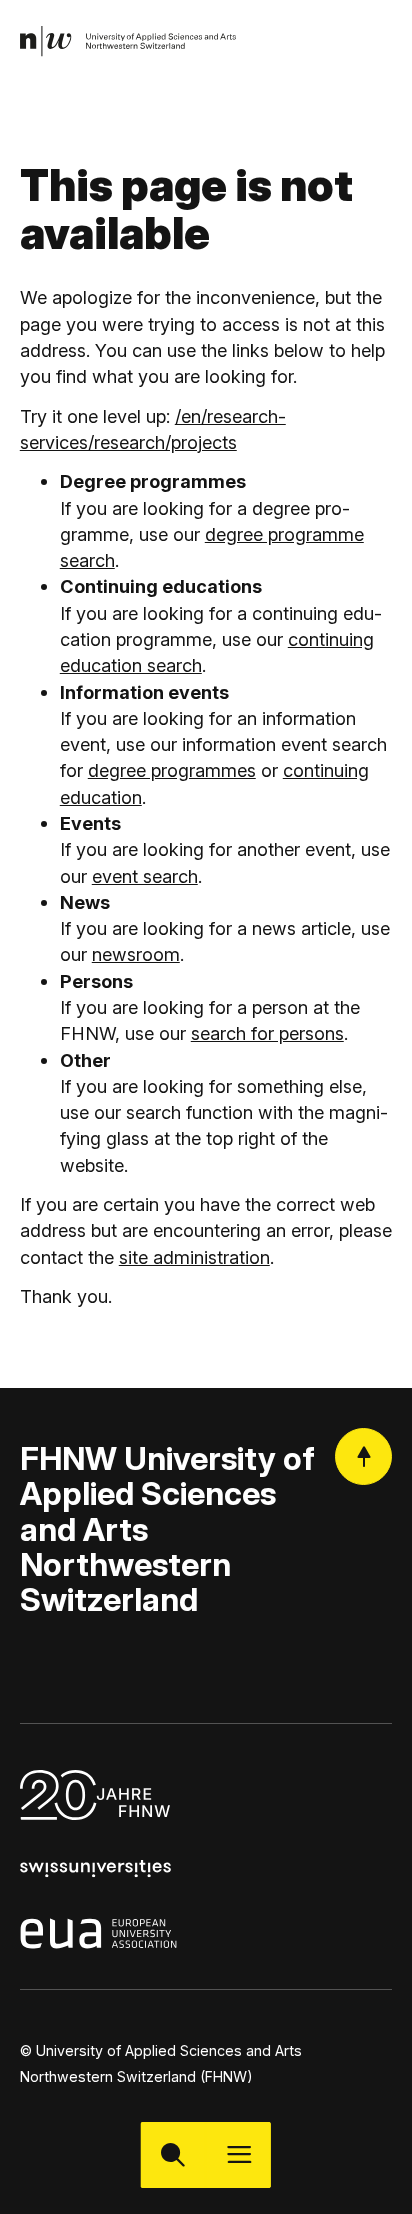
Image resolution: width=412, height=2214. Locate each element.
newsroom (136, 954)
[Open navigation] (238, 2154)
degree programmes (172, 770)
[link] (128, 41)
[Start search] (173, 2154)
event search (145, 876)
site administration (194, 1257)
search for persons (267, 1033)
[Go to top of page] (363, 1456)
